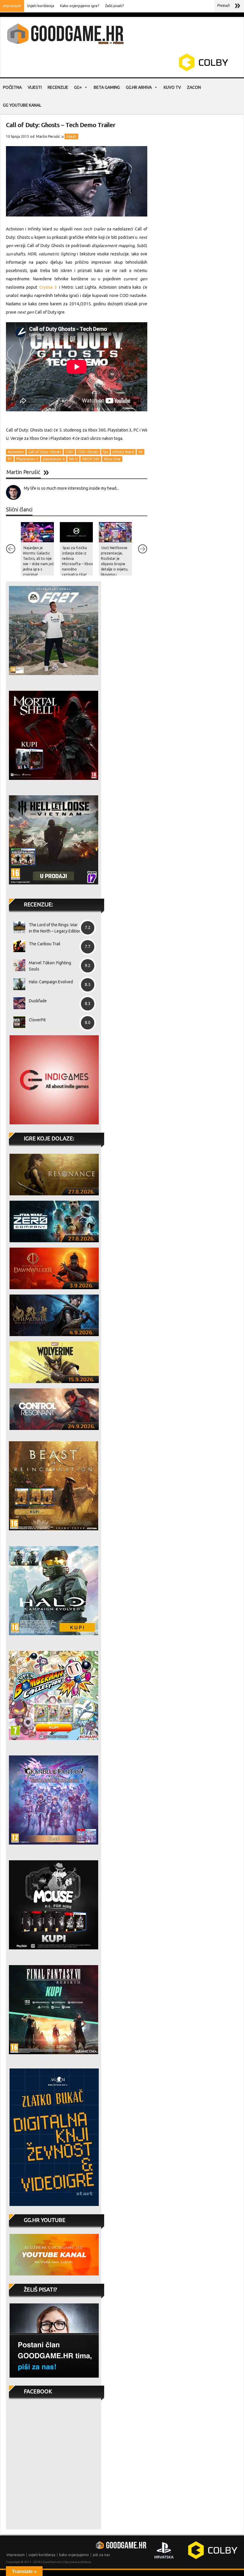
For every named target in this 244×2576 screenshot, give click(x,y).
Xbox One (112, 459)
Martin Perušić (48, 136)
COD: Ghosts (88, 452)
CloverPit (37, 1020)
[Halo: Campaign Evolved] (17, 984)
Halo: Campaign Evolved (51, 982)
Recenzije (58, 87)
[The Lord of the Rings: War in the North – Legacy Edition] (17, 927)
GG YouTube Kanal (22, 105)
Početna (12, 87)
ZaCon (194, 87)
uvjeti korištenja (42, 2555)
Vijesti (35, 87)
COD (69, 452)
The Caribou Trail (45, 944)
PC (10, 459)
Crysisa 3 (48, 287)
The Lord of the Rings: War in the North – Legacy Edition (55, 928)
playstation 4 (54, 459)
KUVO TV (172, 87)
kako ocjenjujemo (74, 2555)
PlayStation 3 (27, 459)
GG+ (78, 87)
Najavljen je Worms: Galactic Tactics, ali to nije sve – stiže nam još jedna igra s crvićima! (38, 561)
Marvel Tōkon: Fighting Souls (50, 966)
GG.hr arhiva (139, 87)
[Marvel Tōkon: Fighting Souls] (17, 965)
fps (105, 452)
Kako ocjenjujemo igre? (80, 6)
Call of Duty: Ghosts (45, 452)
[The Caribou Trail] (17, 946)
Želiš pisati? (114, 6)
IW (140, 452)
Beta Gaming (107, 87)
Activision (16, 452)
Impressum (12, 6)
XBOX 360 (91, 459)
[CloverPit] (17, 1022)
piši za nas (101, 2555)
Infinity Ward (123, 452)
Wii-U (73, 459)
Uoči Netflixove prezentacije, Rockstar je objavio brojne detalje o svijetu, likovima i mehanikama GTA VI (116, 566)
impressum (16, 2555)
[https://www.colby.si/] (168, 70)
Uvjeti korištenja (41, 6)
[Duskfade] (17, 1003)
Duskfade (38, 1001)
